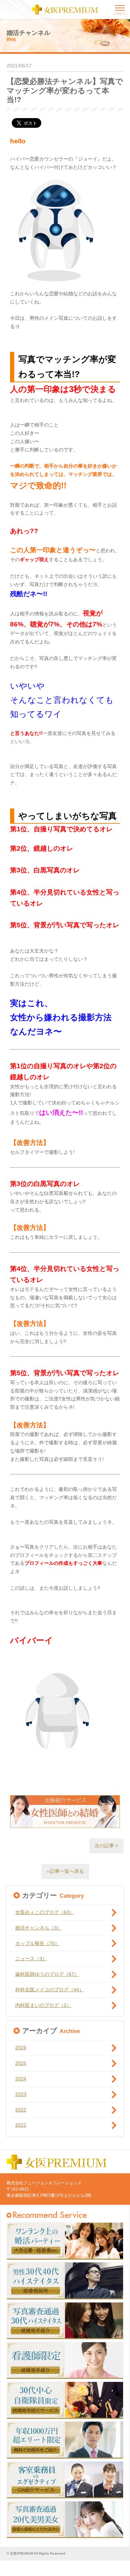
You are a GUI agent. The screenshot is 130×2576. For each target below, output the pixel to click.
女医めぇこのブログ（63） (45, 1912)
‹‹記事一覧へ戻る (65, 1871)
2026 (21, 2048)
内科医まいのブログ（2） (43, 2005)
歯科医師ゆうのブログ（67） (47, 1974)
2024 (21, 2079)
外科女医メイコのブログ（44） (50, 1990)
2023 (21, 2094)
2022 (21, 2110)
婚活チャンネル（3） (38, 1928)
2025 (21, 2063)
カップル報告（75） (37, 1943)
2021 (21, 2125)
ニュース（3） (31, 1959)
